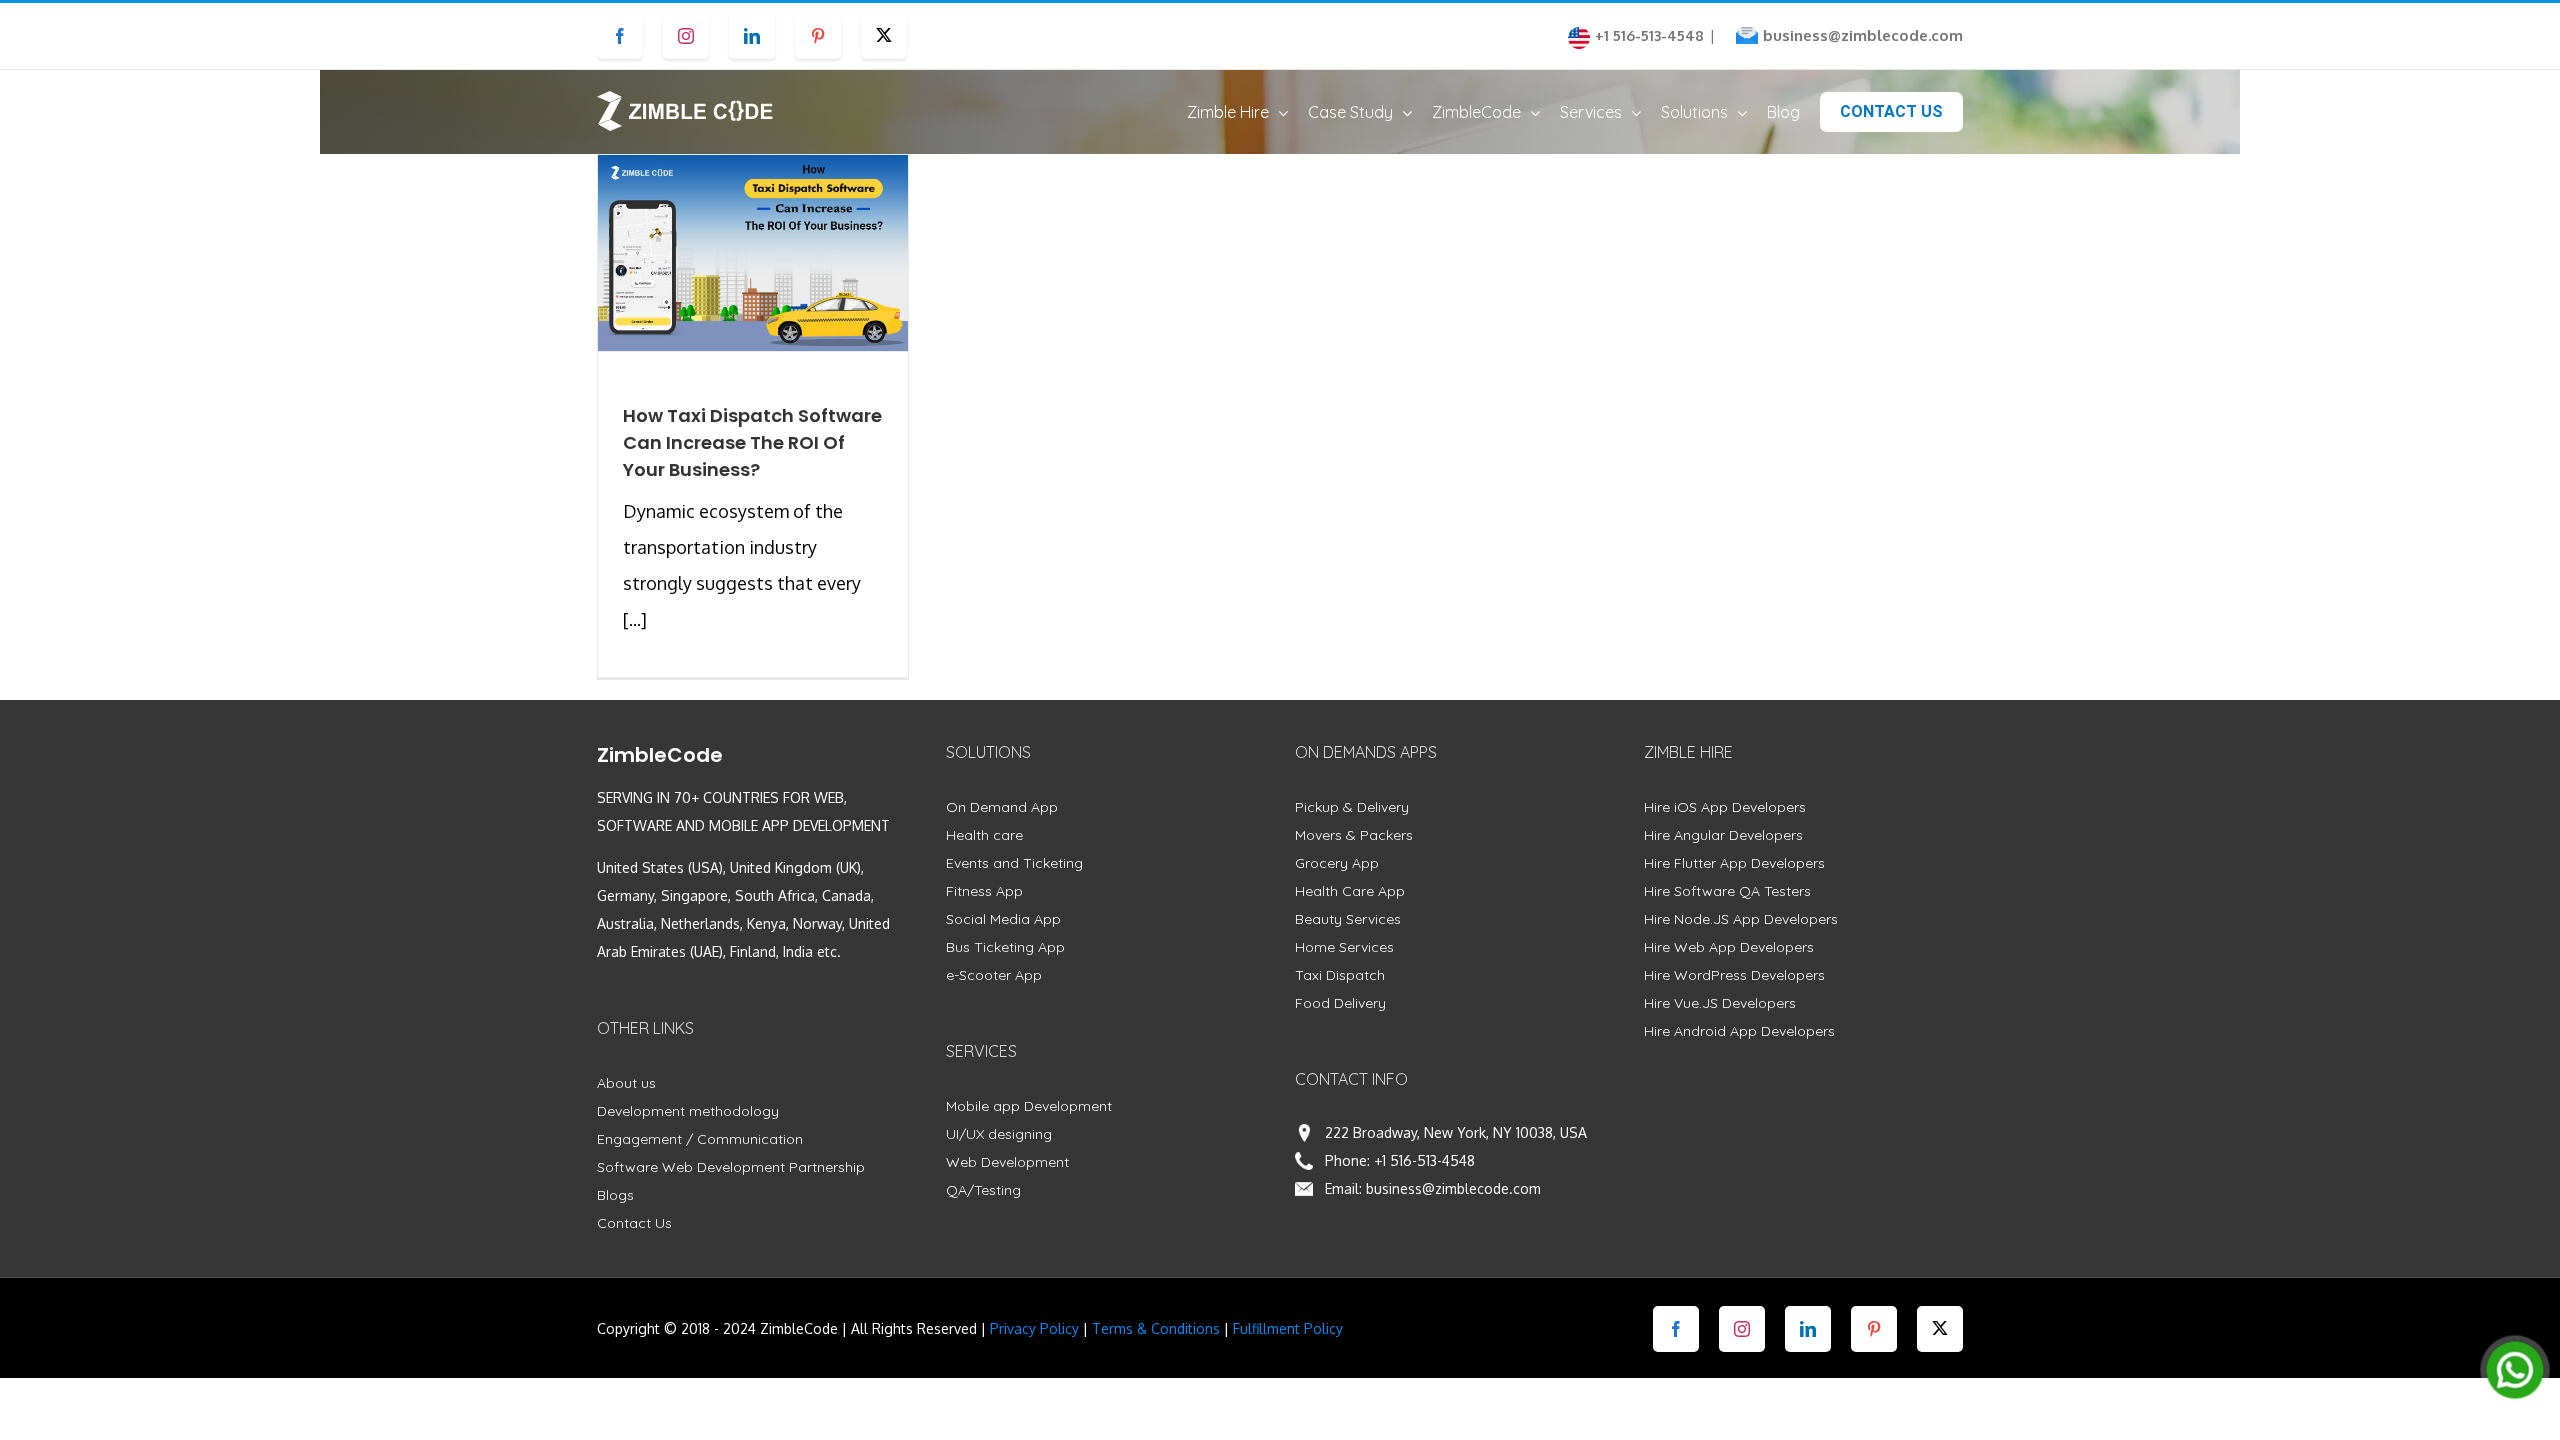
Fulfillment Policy (1288, 1328)
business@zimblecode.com (1863, 35)
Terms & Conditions (1156, 1328)
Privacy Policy (1034, 1328)
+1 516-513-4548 (1424, 1160)
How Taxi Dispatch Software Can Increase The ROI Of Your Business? (752, 442)
